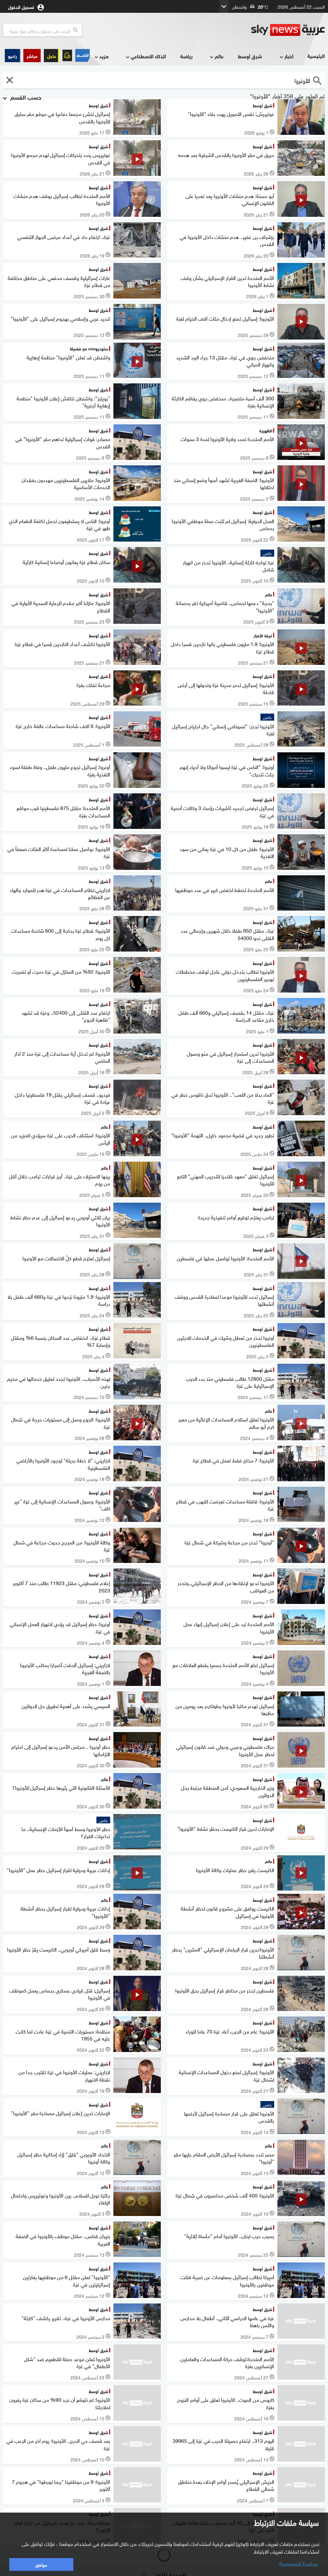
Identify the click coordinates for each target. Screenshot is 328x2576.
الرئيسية (316, 56)
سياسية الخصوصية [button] (299, 2563)
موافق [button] (41, 2564)
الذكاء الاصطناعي (148, 56)
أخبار (289, 56)
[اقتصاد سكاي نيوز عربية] (82, 55)
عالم (219, 56)
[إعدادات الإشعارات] (67, 55)
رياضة (186, 56)
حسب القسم (25, 97)
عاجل (52, 56)
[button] (32, 56)
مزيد (104, 56)
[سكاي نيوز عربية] (288, 30)
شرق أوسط (250, 56)
